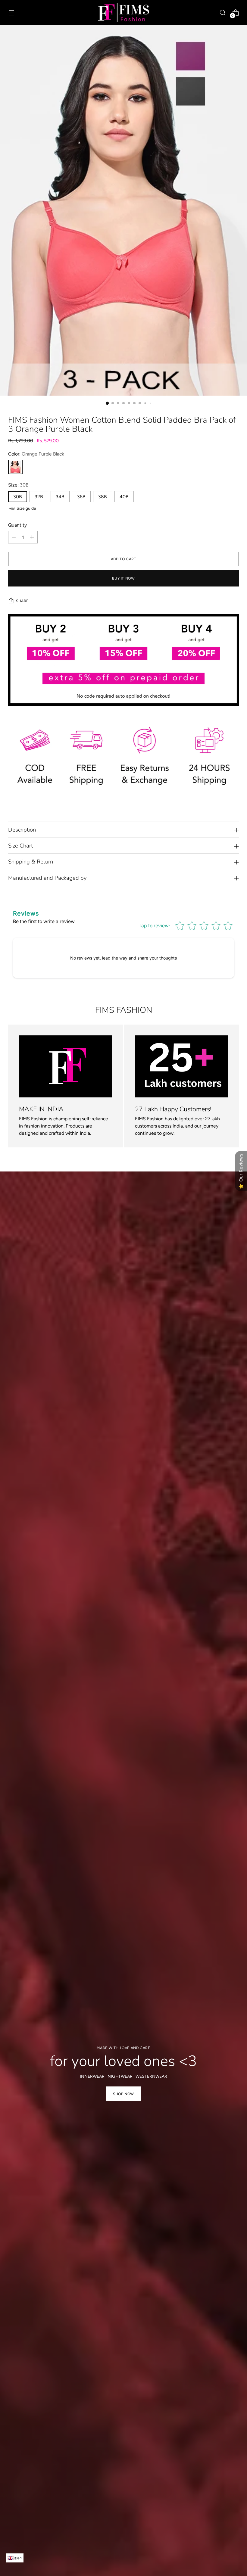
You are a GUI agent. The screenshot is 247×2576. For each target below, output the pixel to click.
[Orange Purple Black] (15, 467)
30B (18, 497)
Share (22, 601)
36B (81, 497)
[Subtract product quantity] (14, 537)
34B (60, 497)
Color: (36, 454)
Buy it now (123, 578)
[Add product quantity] (32, 537)
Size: (18, 485)
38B (103, 497)
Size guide (26, 508)
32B (39, 497)
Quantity (17, 525)
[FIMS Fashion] (123, 13)
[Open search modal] (223, 12)
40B (124, 497)
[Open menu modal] (11, 12)
